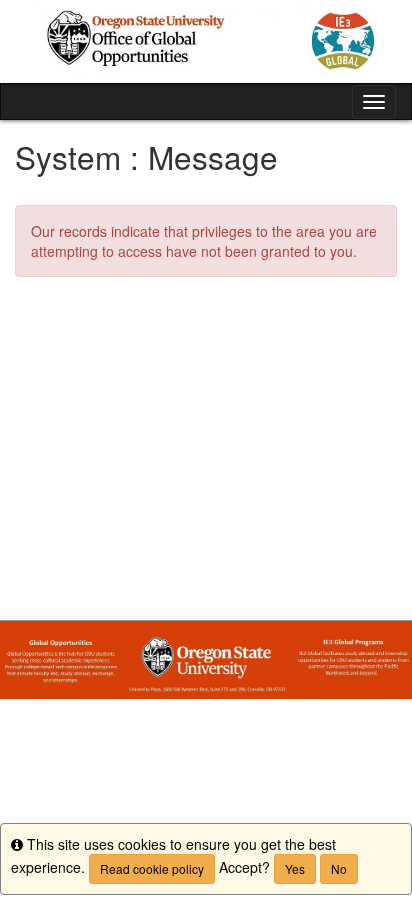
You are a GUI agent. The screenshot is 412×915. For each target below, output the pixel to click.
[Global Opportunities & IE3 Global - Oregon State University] (206, 41)
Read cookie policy (152, 868)
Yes (295, 868)
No (339, 868)
